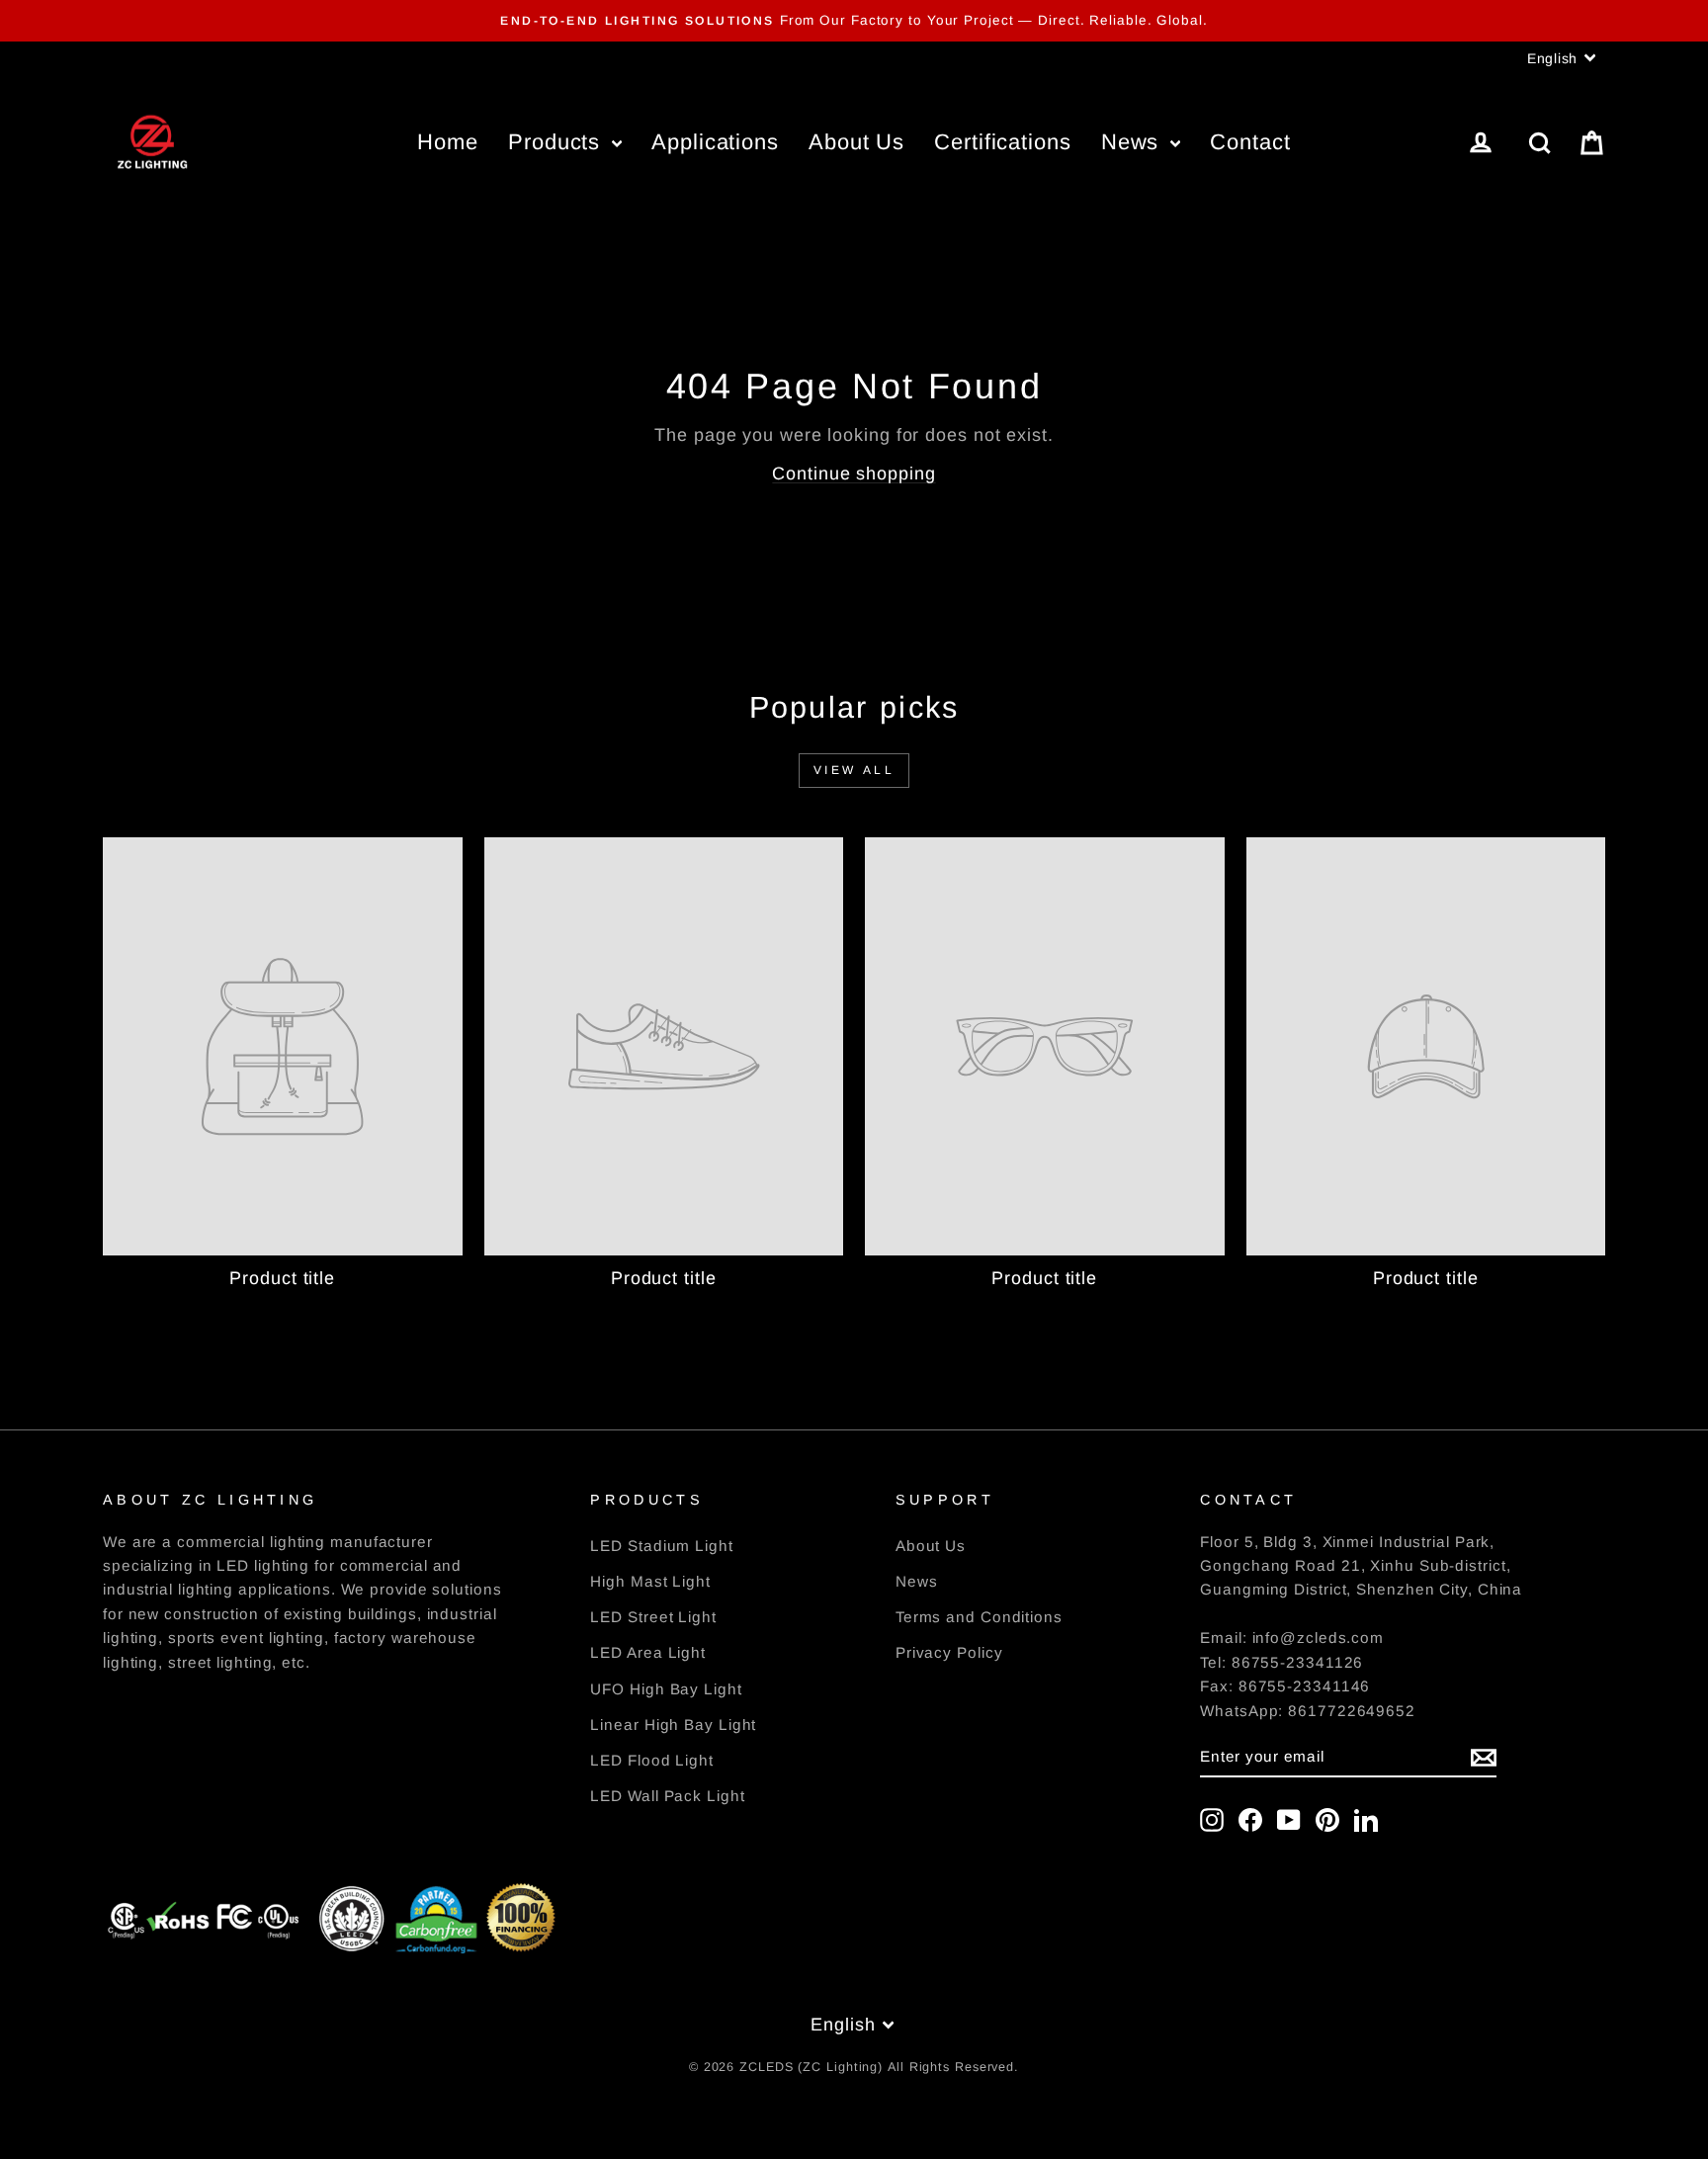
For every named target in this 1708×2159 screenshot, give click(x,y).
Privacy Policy (949, 1652)
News (1134, 142)
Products (557, 142)
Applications (715, 142)
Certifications (1003, 142)
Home (448, 142)
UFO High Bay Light (666, 1689)
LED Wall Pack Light (667, 1796)
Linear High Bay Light (673, 1725)
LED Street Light (653, 1617)
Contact (1250, 142)
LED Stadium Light (661, 1546)
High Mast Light (650, 1581)
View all (854, 770)
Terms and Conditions (979, 1617)
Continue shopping (854, 474)
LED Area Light (648, 1652)
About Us (856, 142)
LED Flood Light (652, 1760)
